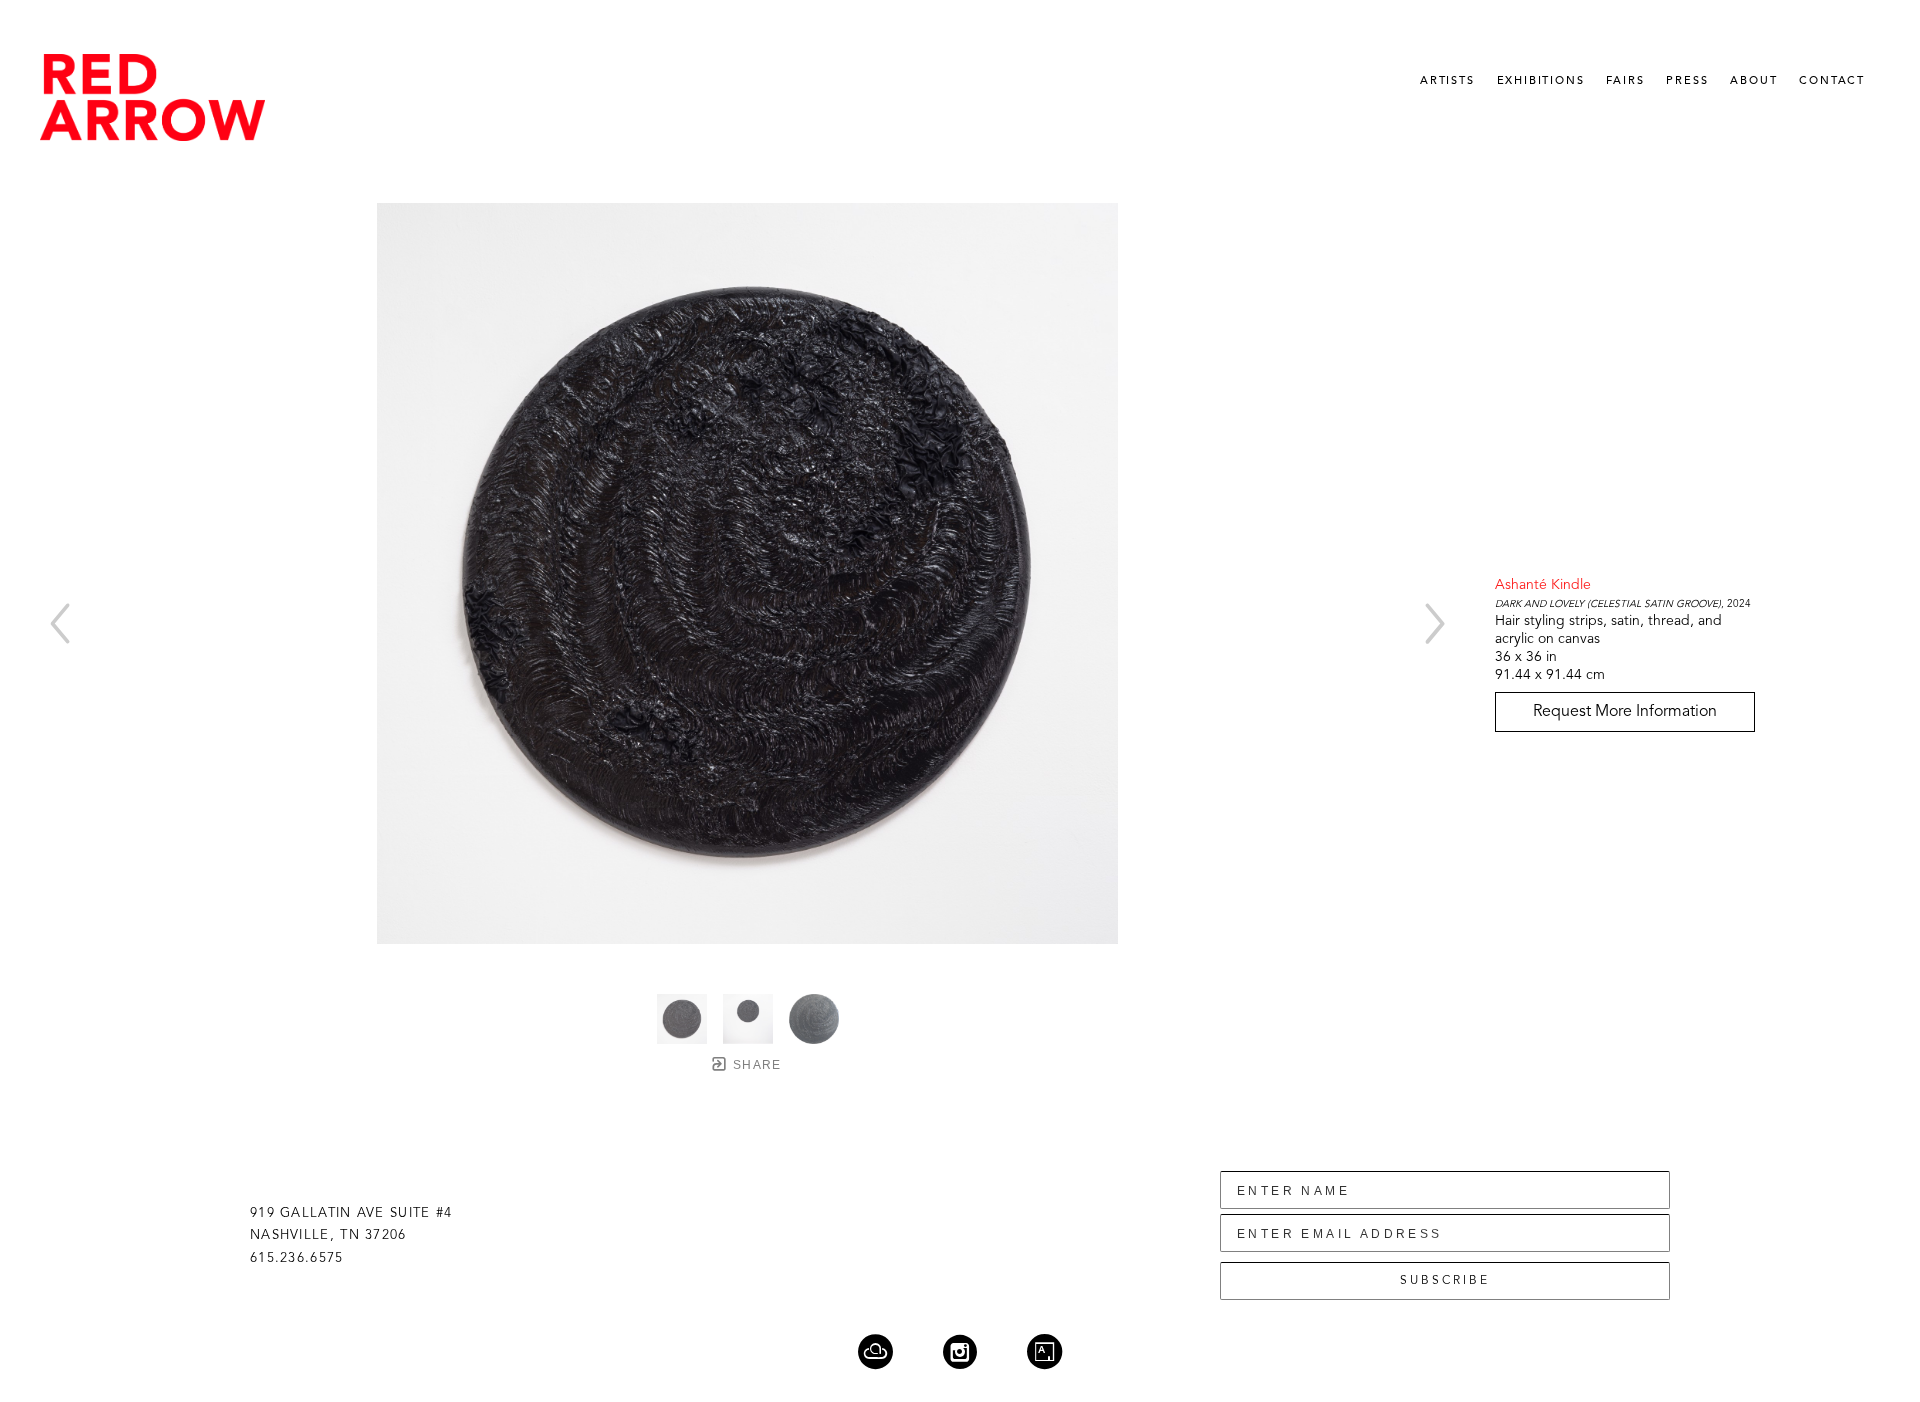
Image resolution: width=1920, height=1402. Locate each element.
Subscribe (1445, 1281)
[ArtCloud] (888, 1351)
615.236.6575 (297, 1258)
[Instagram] (972, 1351)
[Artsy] (1044, 1351)
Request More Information (1625, 712)
